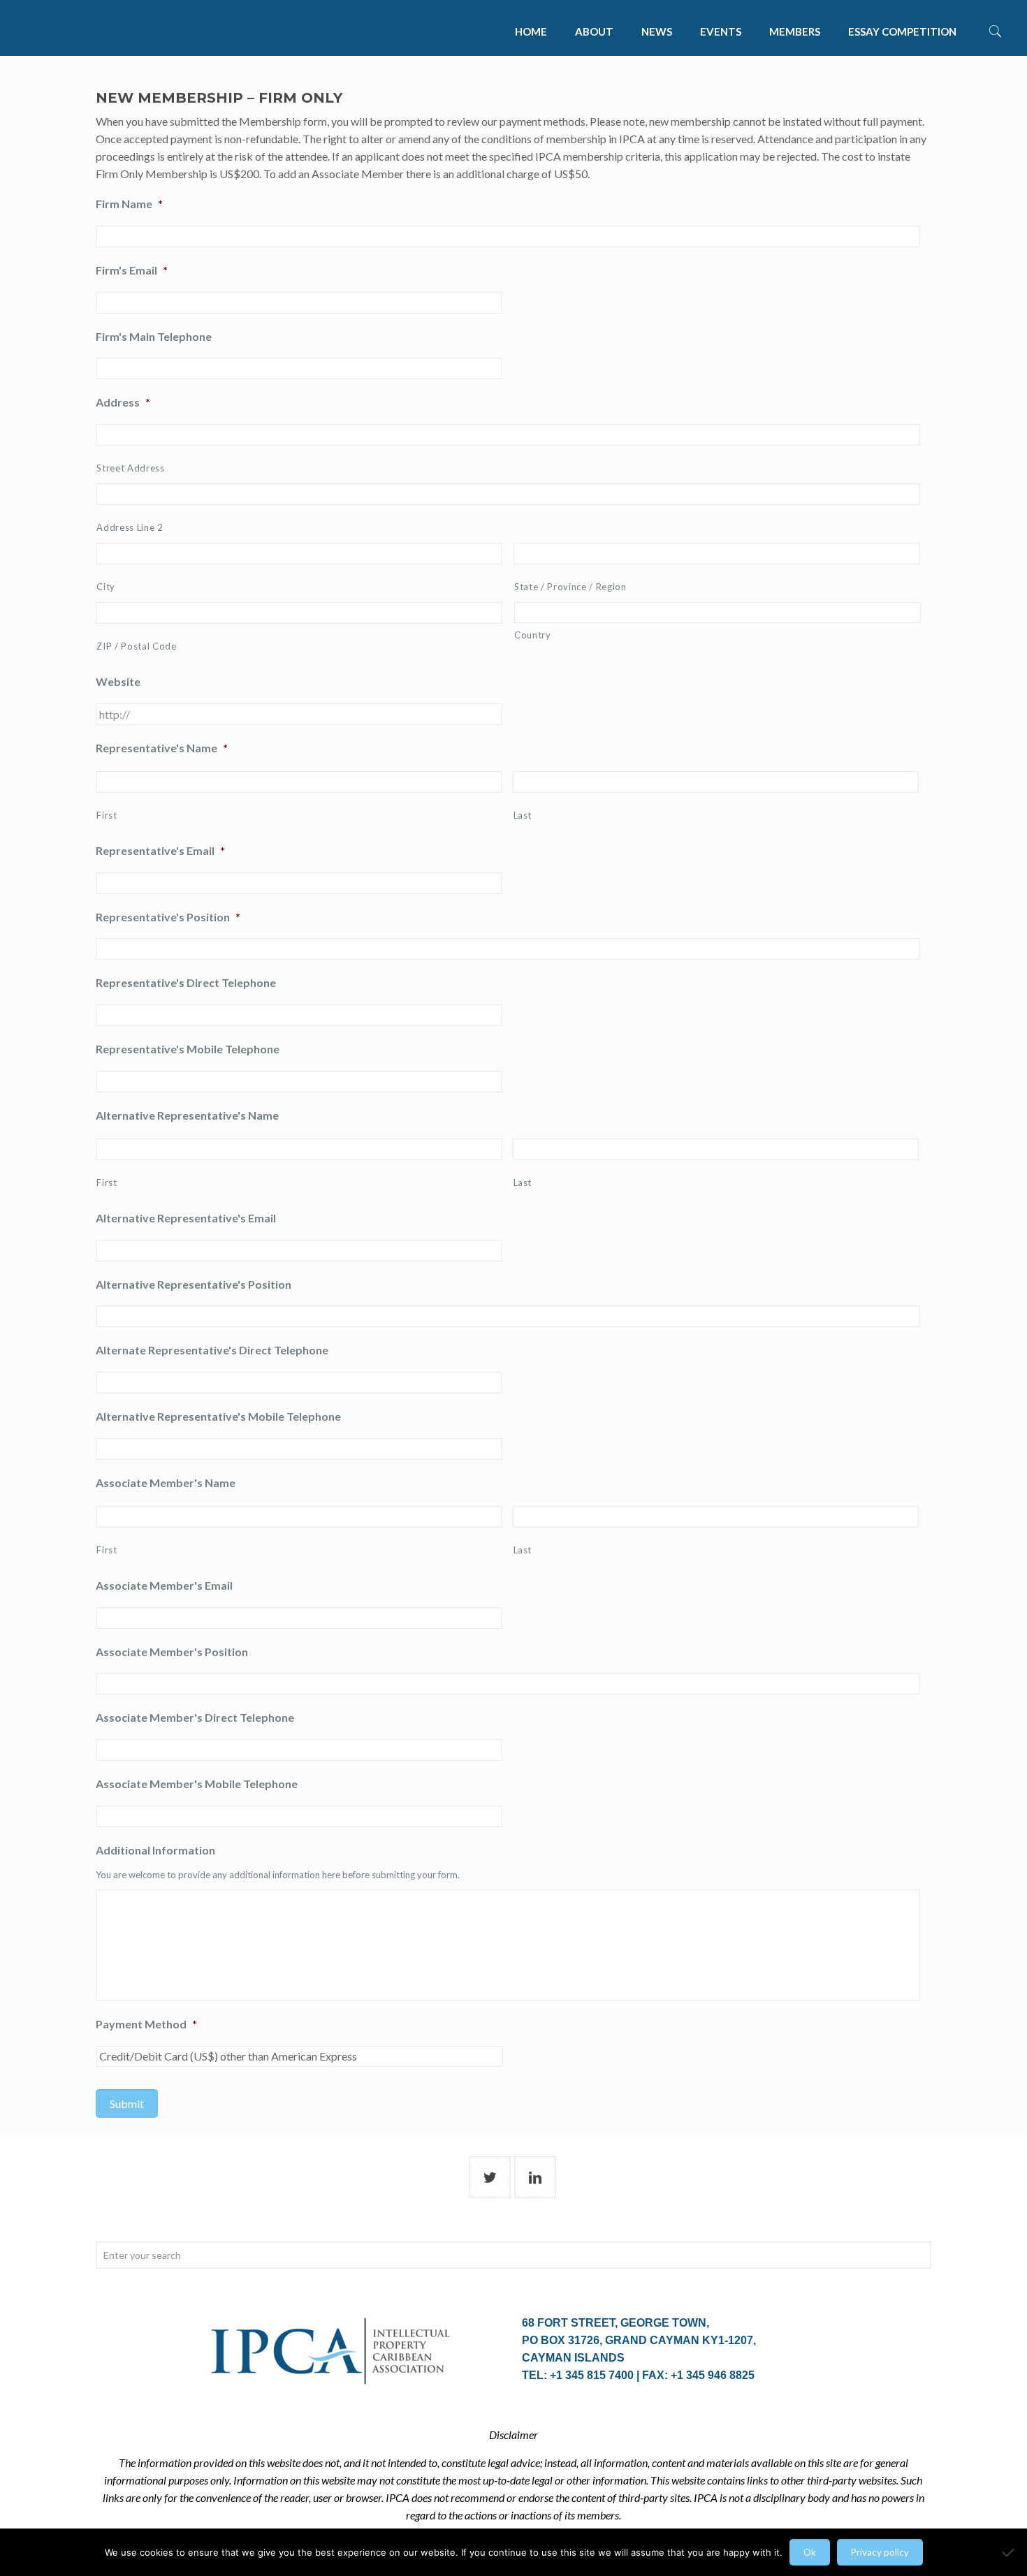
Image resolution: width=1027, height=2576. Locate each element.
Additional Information (155, 1850)
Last (523, 815)
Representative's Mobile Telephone (188, 1049)
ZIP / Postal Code (136, 646)
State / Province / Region (570, 587)
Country (533, 635)
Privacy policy (880, 2552)
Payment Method (146, 2024)
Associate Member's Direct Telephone (195, 1717)
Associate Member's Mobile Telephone (197, 1784)
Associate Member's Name (166, 1483)
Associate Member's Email (164, 1585)
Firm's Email (132, 270)
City (106, 587)
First (107, 815)
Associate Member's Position (172, 1652)
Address (123, 402)
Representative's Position (168, 917)
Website (118, 681)
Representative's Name (162, 748)
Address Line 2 (130, 527)
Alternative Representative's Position (194, 1284)
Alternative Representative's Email (186, 1218)
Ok (810, 2552)
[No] (1010, 2552)
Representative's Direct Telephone (186, 982)
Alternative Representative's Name (187, 1115)
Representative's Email (160, 850)
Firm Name (129, 204)
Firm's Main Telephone (154, 336)
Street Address (130, 468)
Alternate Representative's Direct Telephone (212, 1350)
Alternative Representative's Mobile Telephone (218, 1416)
